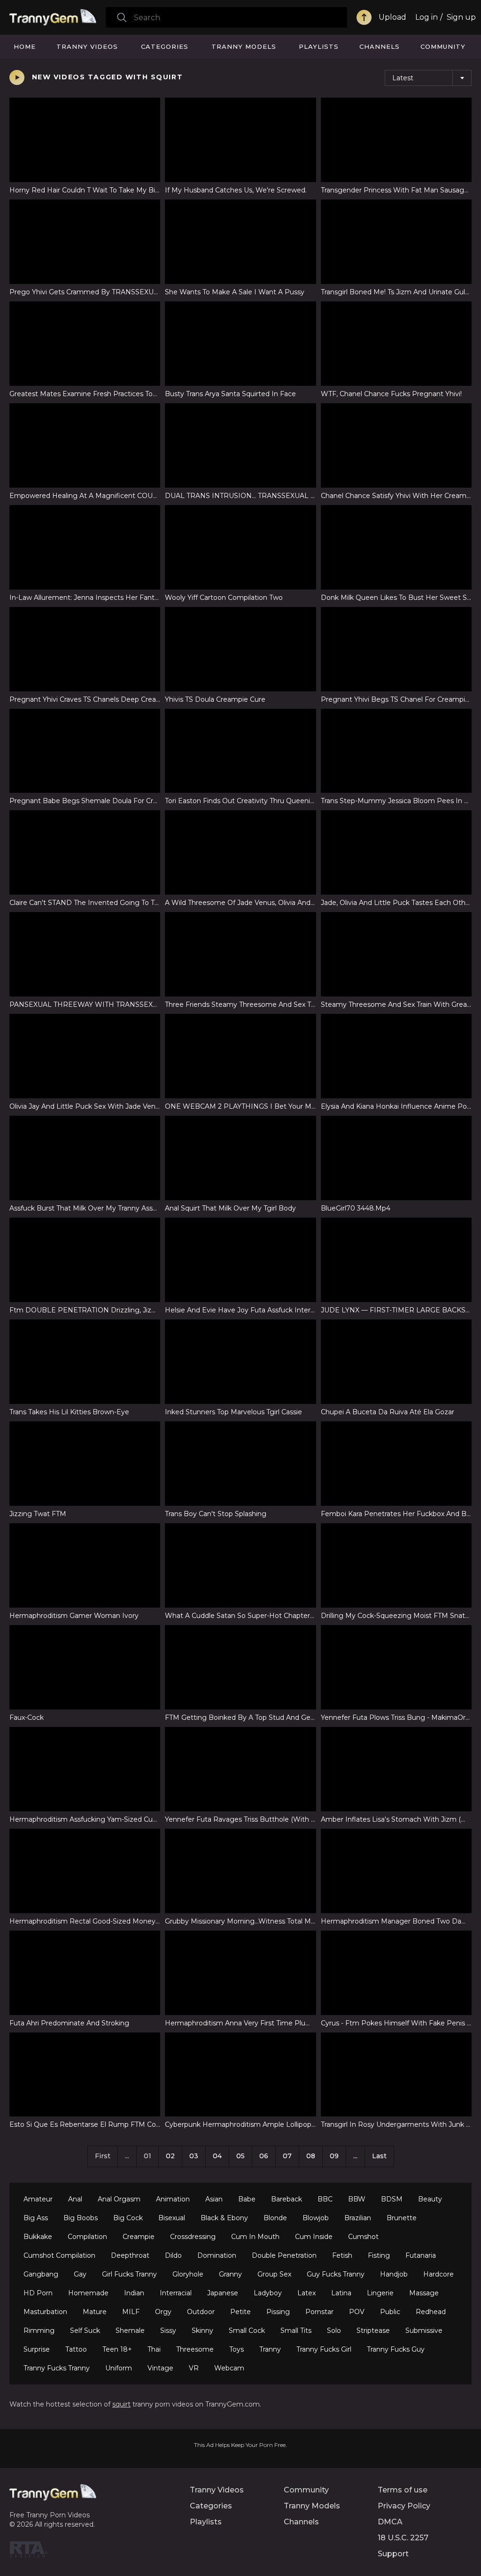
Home (25, 46)
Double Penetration (284, 2255)
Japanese (223, 2293)
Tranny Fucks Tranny (57, 2368)
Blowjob (316, 2218)
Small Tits (296, 2331)
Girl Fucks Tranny (129, 2274)
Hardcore (438, 2274)
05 (240, 2156)
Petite (240, 2312)
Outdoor (201, 2312)
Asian (214, 2199)
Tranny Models (244, 46)
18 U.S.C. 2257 (403, 2538)
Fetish (342, 2255)
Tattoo (76, 2349)
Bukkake (38, 2237)
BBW (357, 2199)
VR (194, 2368)
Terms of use (403, 2490)
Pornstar (319, 2312)
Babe (247, 2199)
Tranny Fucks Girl (324, 2349)
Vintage (160, 2368)
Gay (80, 2274)
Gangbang (41, 2274)
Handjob (394, 2274)
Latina (341, 2293)
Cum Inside (314, 2237)
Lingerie (380, 2293)
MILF (131, 2312)
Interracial (176, 2293)
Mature (95, 2312)
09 (334, 2156)
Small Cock (247, 2331)
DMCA (390, 2522)
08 (311, 2156)
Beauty (430, 2199)
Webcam (229, 2368)
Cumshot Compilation (59, 2255)
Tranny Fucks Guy (396, 2349)
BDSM (392, 2199)
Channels (380, 46)
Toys (237, 2349)
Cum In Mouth (255, 2237)
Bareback (287, 2199)
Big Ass (36, 2218)
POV (357, 2312)
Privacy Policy (404, 2506)
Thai (154, 2349)
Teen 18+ (117, 2349)
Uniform (119, 2368)
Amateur (38, 2199)
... (355, 2156)
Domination (217, 2255)
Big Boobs (81, 2218)
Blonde (275, 2218)
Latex (306, 2293)
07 (287, 2156)
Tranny (270, 2349)
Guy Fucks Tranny (336, 2274)
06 (264, 2156)
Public (390, 2312)
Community (443, 46)
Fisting (379, 2255)
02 (170, 2156)
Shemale (130, 2331)
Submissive (424, 2331)
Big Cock (128, 2218)
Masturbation (45, 2312)
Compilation (87, 2237)
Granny (230, 2274)
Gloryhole (188, 2274)
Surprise (37, 2349)
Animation (173, 2199)
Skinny (202, 2331)
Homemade (88, 2293)
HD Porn (38, 2293)
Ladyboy (268, 2293)
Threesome (195, 2349)
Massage (424, 2293)
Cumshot (363, 2237)
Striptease (373, 2331)
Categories (165, 46)
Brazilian (358, 2218)
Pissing (278, 2312)
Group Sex (274, 2274)
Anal (75, 2199)
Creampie (139, 2237)
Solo (334, 2331)
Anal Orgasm (119, 2199)
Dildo (173, 2255)
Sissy (168, 2331)
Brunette (402, 2218)
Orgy (163, 2312)
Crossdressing (193, 2237)
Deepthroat (130, 2255)
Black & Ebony (224, 2218)
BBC (325, 2199)
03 (194, 2156)
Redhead (431, 2312)
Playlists (319, 46)
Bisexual (172, 2218)
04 (217, 2156)
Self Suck (85, 2331)
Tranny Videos (87, 46)
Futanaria (421, 2255)
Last (379, 2156)
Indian (134, 2293)
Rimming (39, 2331)
